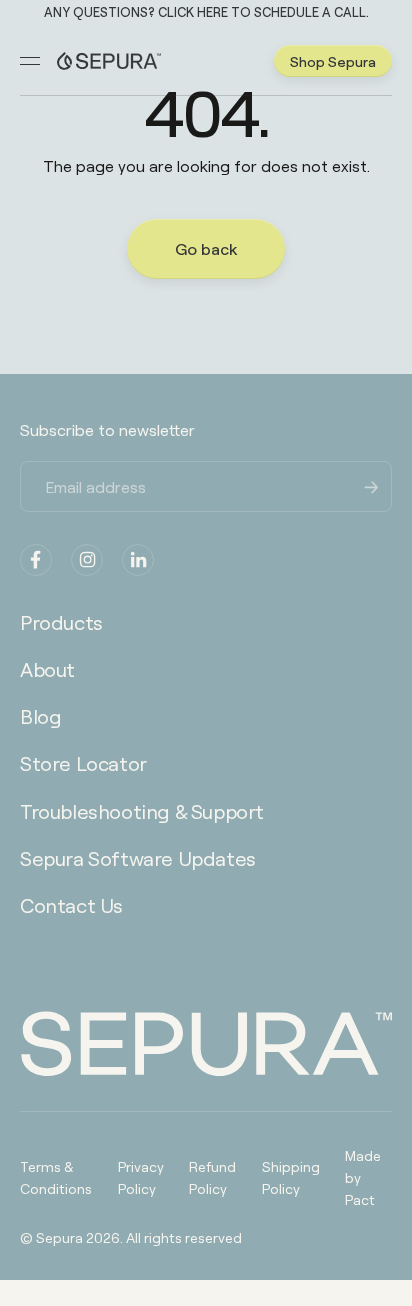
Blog (40, 716)
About (47, 669)
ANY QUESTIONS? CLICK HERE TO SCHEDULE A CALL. (206, 12)
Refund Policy (212, 1177)
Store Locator (83, 763)
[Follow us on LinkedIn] (138, 560)
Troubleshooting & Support (142, 811)
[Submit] (372, 485)
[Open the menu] (30, 61)
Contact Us (71, 905)
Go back (206, 248)
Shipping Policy (291, 1177)
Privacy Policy (141, 1177)
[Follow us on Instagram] (87, 560)
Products (61, 622)
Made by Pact (363, 1177)
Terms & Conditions (56, 1177)
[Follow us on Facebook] (36, 560)
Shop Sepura (333, 61)
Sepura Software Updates (138, 858)
